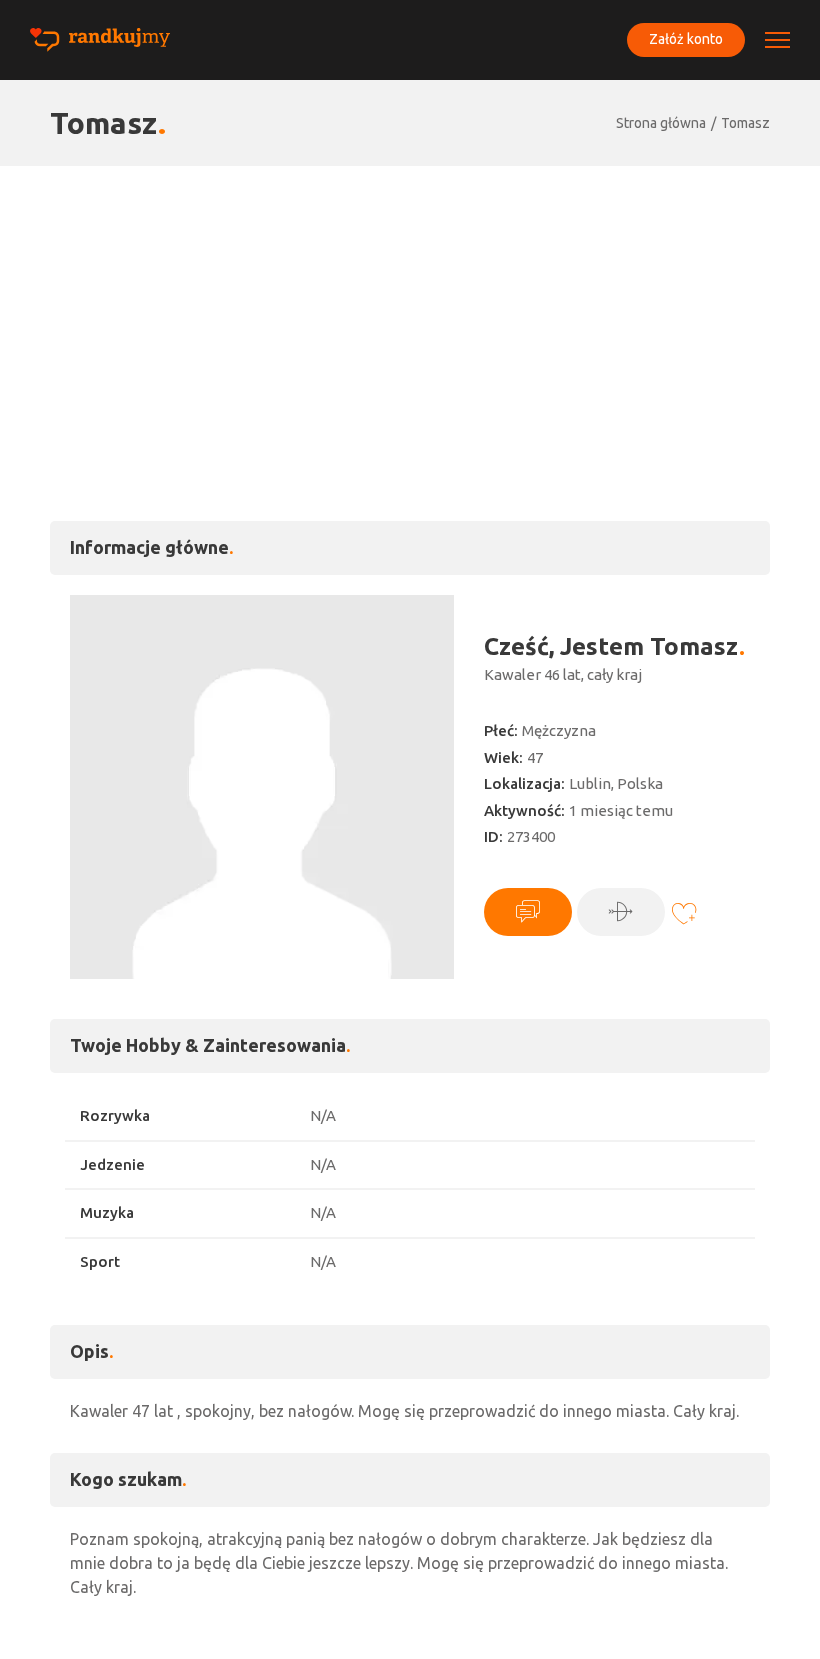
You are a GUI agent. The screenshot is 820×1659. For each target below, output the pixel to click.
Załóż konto (686, 39)
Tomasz (745, 123)
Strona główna (661, 123)
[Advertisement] (410, 316)
